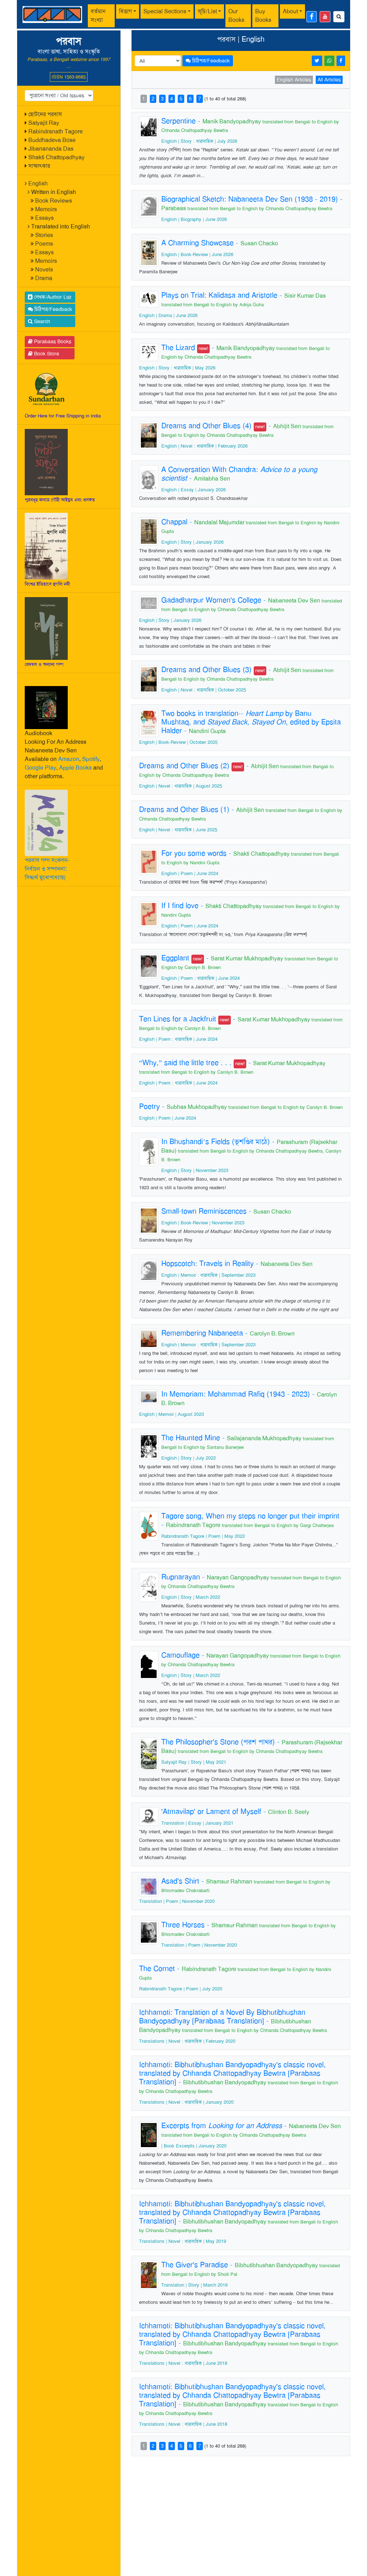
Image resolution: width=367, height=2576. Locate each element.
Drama (44, 278)
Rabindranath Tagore (56, 131)
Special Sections (165, 11)
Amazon (69, 759)
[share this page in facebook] (341, 61)
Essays (44, 218)
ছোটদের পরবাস (45, 114)
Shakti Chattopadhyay (56, 157)
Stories (44, 235)
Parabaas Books (52, 341)
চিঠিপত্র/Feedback (53, 309)
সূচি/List (207, 11)
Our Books (236, 16)
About (290, 11)
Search (41, 321)
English (38, 183)
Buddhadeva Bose (52, 140)
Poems (44, 244)
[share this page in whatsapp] (329, 61)
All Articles (329, 80)
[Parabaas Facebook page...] (312, 17)
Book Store (46, 354)
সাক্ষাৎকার (39, 166)
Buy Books (263, 16)
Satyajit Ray (44, 123)
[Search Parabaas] (339, 17)
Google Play (40, 768)
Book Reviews (54, 201)
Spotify (91, 759)
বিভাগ (125, 11)
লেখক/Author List (52, 297)
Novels (44, 270)
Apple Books (75, 768)
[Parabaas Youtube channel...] (325, 17)
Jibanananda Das (51, 149)
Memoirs (46, 209)
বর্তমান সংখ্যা (98, 16)
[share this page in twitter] (317, 61)
